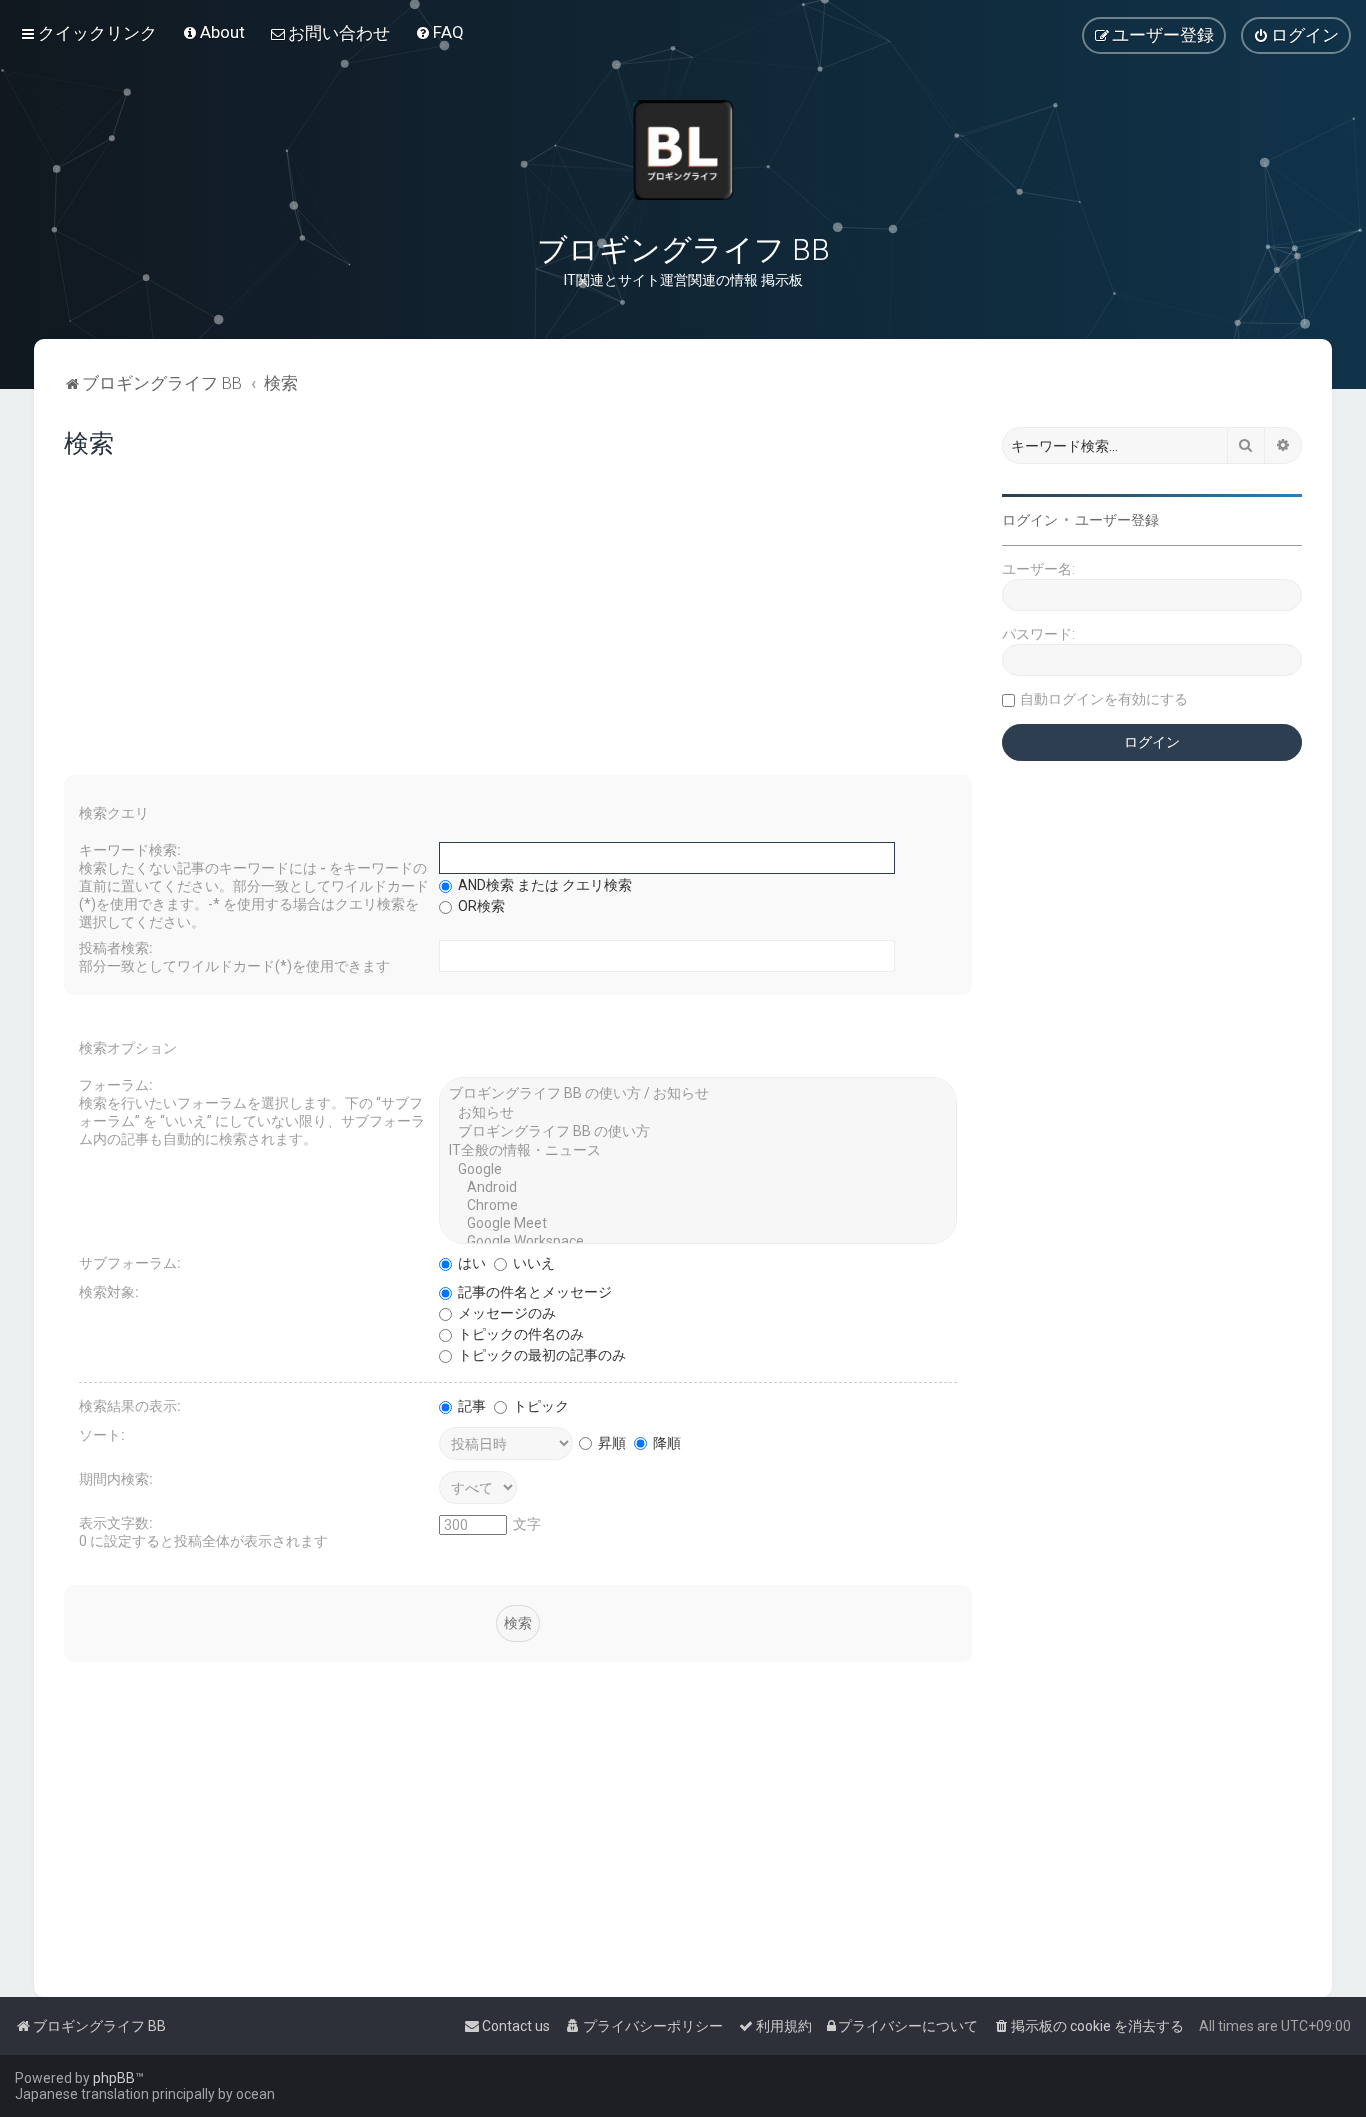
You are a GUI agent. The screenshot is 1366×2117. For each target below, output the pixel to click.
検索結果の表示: (130, 1406)
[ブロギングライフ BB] (683, 150)
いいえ (532, 1263)
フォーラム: (116, 1085)
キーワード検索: (130, 850)
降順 (665, 1443)
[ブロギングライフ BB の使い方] (698, 1132)
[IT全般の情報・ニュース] (698, 1151)
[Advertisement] (518, 625)
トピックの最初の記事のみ (540, 1355)
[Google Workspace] (698, 1242)
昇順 (610, 1443)
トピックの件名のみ (519, 1334)
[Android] (698, 1188)
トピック (539, 1406)
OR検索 (480, 906)
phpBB (114, 2078)
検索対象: (109, 1292)
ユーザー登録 (1117, 520)
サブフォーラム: (130, 1263)
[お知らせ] (698, 1113)
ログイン (1030, 520)
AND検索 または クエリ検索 (543, 885)
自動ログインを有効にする (1104, 699)
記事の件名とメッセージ (533, 1292)
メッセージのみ (505, 1313)
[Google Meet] (698, 1224)
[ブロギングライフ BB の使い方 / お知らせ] (698, 1094)
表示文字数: (116, 1523)
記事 (470, 1406)
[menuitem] (213, 32)
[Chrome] (698, 1206)
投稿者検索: (116, 948)
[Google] (698, 1170)
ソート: (102, 1435)
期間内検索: (116, 1479)
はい (470, 1263)
